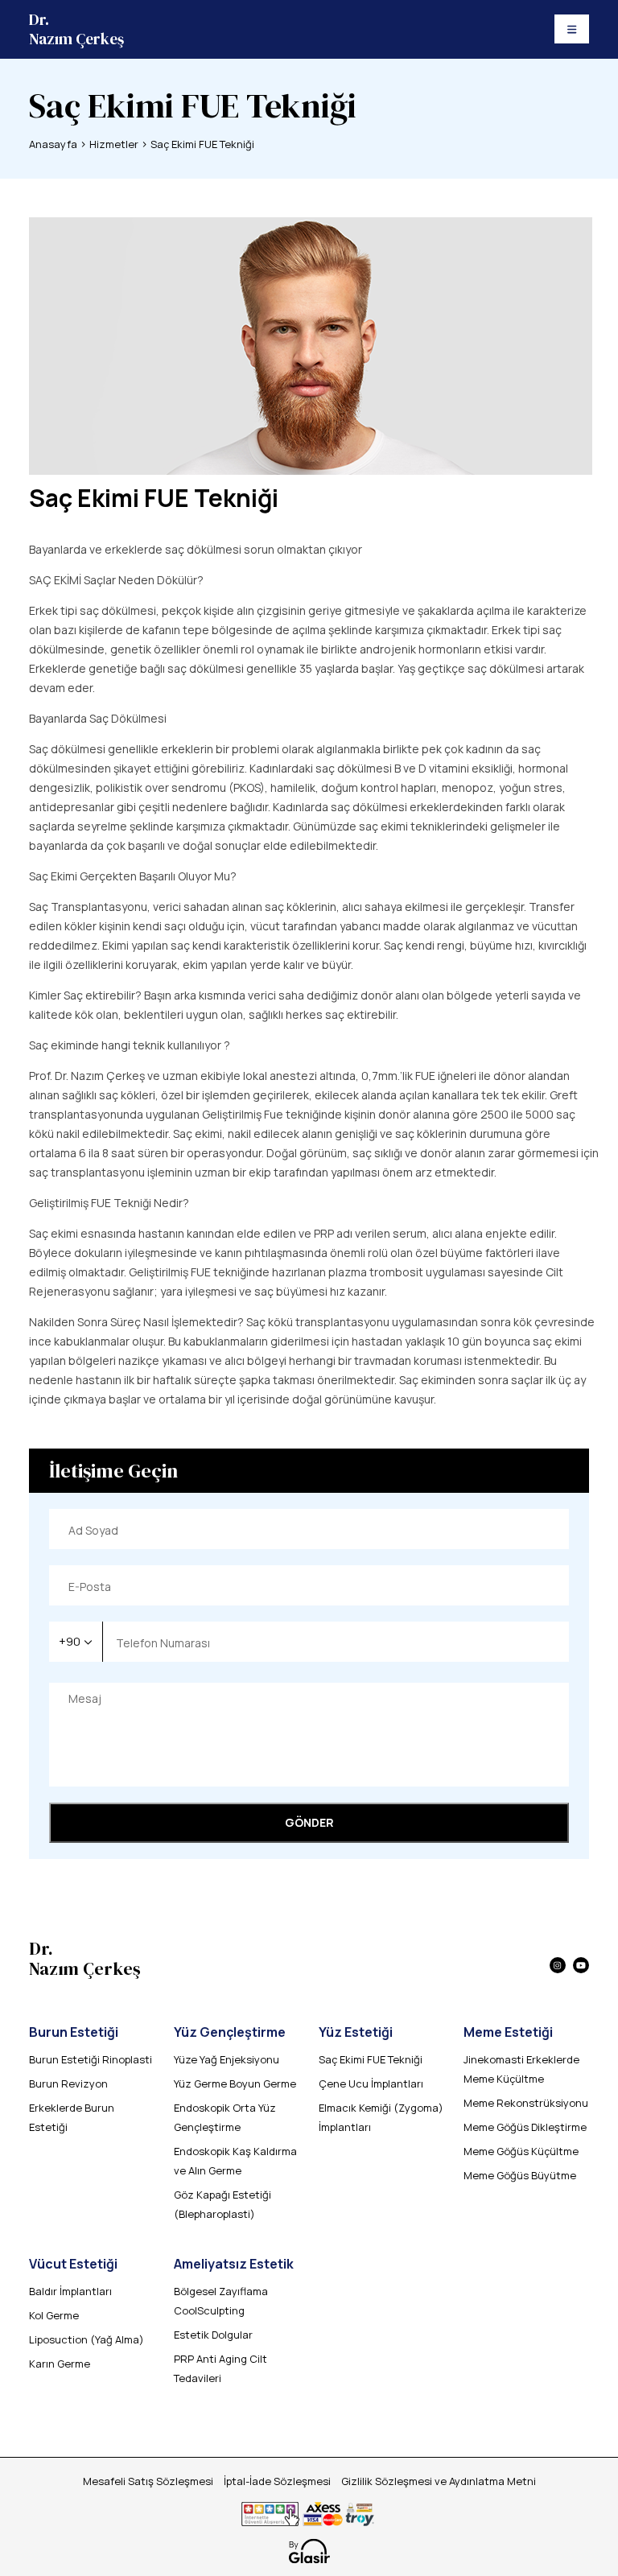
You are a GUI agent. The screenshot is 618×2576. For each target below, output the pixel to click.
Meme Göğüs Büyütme (520, 2175)
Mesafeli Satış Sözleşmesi (148, 2481)
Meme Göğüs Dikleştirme (525, 2127)
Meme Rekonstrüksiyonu (526, 2103)
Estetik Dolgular (213, 2335)
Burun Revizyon (68, 2083)
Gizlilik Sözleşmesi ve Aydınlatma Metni (439, 2481)
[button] (76, 1642)
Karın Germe (60, 2364)
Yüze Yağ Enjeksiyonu (227, 2059)
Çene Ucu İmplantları (371, 2083)
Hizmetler (114, 144)
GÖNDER (309, 1822)
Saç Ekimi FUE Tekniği (202, 144)
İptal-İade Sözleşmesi (277, 2481)
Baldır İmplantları (70, 2291)
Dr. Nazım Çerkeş (76, 29)
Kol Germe (54, 2315)
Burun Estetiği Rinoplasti (91, 2059)
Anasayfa (53, 144)
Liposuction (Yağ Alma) (87, 2339)
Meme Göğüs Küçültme (521, 2151)
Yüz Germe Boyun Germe (235, 2083)
